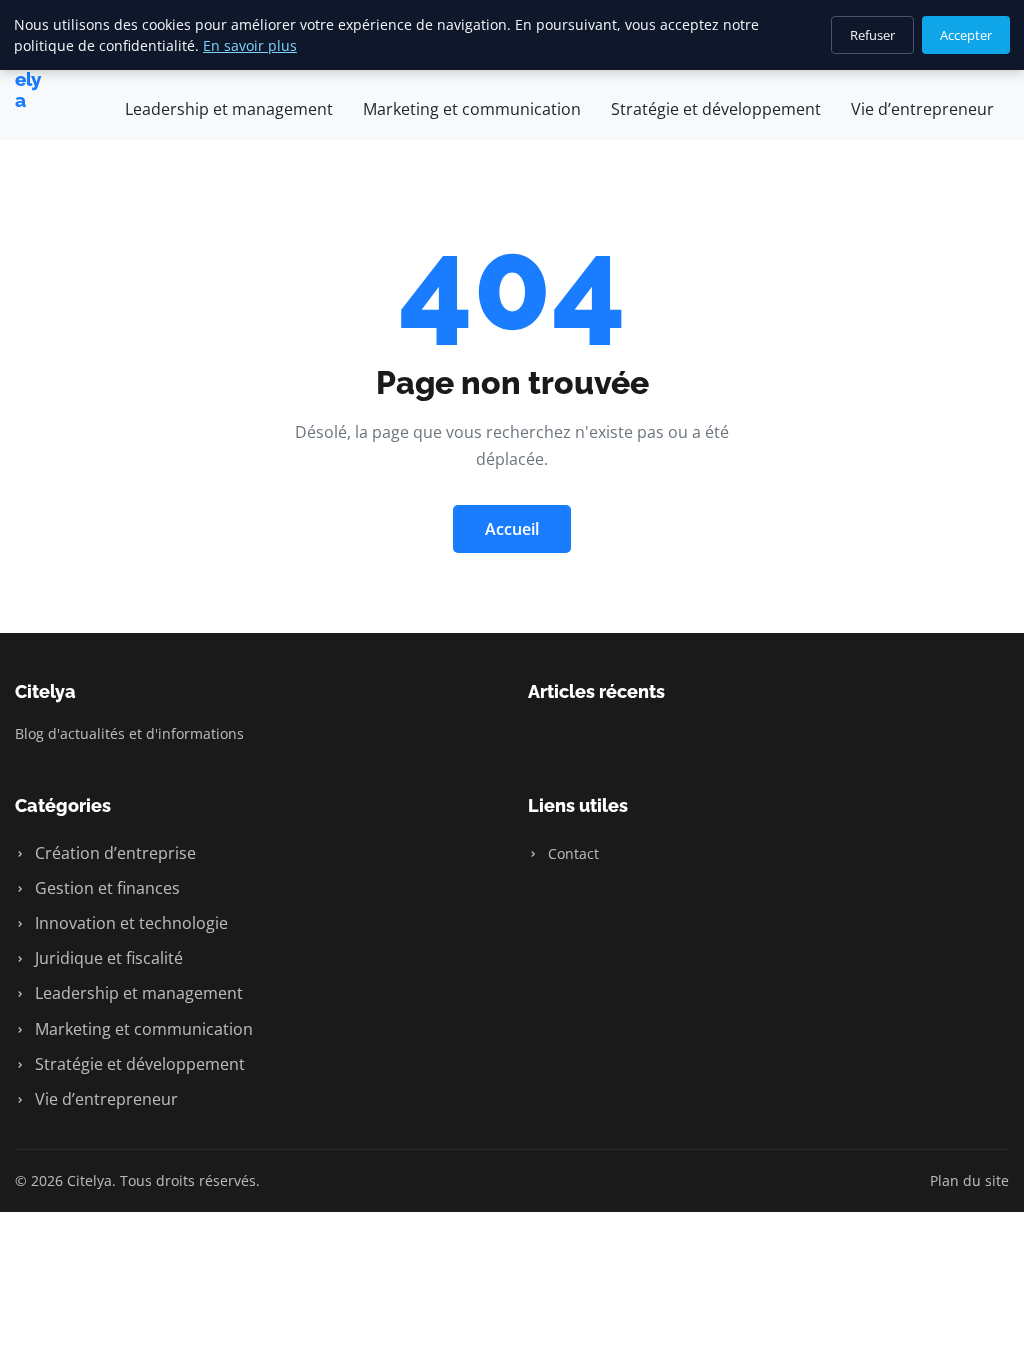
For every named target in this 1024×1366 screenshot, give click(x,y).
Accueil (512, 529)
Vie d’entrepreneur (922, 109)
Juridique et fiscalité (107, 958)
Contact (571, 853)
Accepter (966, 35)
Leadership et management (229, 109)
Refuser (872, 35)
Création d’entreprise (113, 853)
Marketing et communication (472, 109)
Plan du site (969, 1180)
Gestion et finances (105, 888)
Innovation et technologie (129, 923)
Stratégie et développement (716, 109)
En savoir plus (250, 45)
